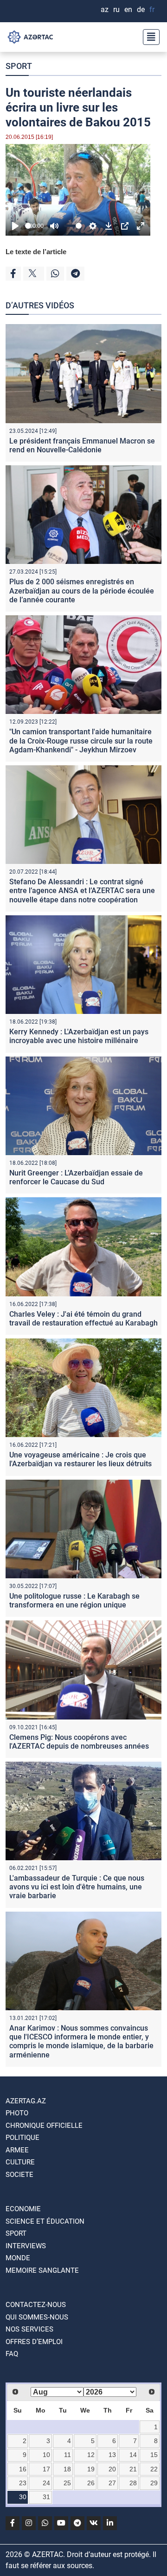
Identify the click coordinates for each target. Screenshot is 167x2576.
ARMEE (17, 2150)
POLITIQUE (22, 2138)
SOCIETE (19, 2175)
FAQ (12, 2354)
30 (23, 2497)
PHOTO (17, 2113)
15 (154, 2455)
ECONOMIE (23, 2209)
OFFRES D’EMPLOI (34, 2342)
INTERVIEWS (26, 2246)
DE (141, 9)
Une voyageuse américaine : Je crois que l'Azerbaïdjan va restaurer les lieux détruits (80, 1459)
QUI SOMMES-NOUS (37, 2317)
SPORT (19, 66)
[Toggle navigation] (148, 37)
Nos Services (29, 2329)
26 (91, 2483)
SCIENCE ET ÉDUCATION (45, 2221)
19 (91, 2469)
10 (46, 2455)
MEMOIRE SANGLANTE (42, 2270)
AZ (105, 9)
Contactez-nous (36, 2305)
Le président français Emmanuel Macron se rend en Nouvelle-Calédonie (82, 445)
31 (46, 2497)
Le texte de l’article (36, 252)
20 (112, 2469)
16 (23, 2469)
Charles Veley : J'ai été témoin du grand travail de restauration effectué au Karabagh (83, 1319)
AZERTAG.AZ (26, 2101)
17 (46, 2469)
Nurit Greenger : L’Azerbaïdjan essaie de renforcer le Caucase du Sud (76, 1177)
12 (91, 2455)
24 (46, 2483)
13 (112, 2455)
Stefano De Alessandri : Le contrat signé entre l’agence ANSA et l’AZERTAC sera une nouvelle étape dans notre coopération (82, 891)
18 (67, 2469)
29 (154, 2483)
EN (128, 9)
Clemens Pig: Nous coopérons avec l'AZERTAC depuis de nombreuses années (79, 1742)
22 (154, 2469)
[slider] (28, 226)
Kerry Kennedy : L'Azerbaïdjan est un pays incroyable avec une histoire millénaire (79, 1036)
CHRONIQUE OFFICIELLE (44, 2126)
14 (133, 2455)
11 (67, 2455)
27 (112, 2483)
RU (116, 9)
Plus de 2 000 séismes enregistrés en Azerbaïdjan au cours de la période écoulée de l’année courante (82, 591)
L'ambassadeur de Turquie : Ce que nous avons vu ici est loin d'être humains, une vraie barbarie (77, 1887)
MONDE (18, 2258)
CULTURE (20, 2162)
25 (67, 2483)
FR (152, 9)
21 (133, 2469)
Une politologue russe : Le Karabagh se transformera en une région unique (74, 1601)
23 (23, 2483)
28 (133, 2483)
